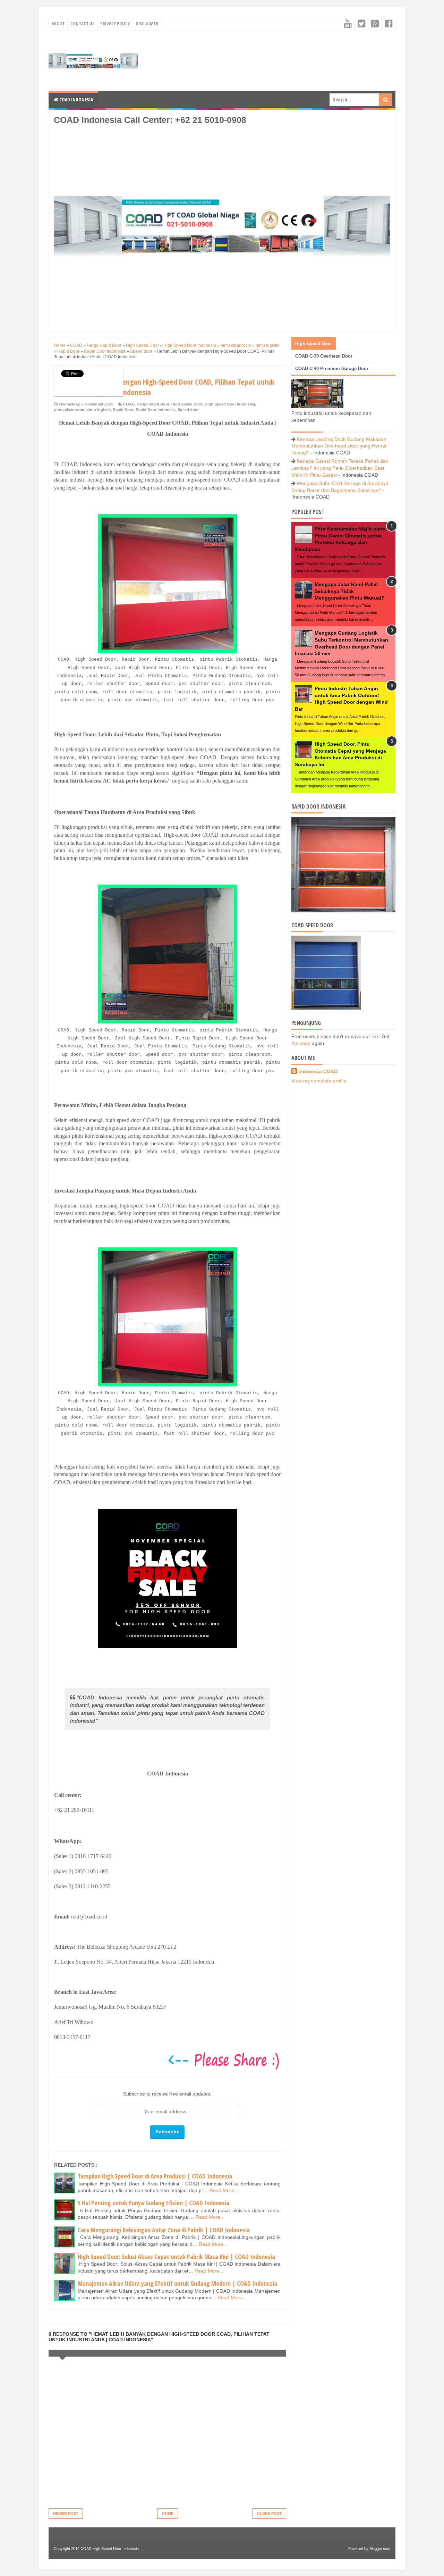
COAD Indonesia (76, 99)
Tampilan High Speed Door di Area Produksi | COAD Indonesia (155, 2176)
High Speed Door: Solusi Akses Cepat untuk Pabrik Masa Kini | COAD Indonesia (176, 2257)
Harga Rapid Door (153, 404)
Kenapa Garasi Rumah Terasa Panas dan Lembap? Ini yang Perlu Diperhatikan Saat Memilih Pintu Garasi (340, 468)
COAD (129, 404)
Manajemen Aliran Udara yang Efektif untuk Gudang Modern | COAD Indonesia (177, 2283)
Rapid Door (123, 410)
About (58, 24)
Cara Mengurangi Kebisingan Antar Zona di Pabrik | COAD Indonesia (164, 2230)
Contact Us (82, 24)
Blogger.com (380, 2549)
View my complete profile (319, 1081)
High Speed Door (187, 404)
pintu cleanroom (69, 410)
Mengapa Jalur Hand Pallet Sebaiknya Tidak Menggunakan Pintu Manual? (349, 591)
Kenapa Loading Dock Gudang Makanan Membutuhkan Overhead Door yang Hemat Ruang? (339, 446)
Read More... (224, 2190)
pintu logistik (99, 410)
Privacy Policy (115, 24)
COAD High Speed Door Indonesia (110, 2549)
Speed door (188, 410)
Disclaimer (147, 24)
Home (168, 2514)
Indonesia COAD (318, 1071)
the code (301, 1043)
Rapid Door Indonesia (156, 410)
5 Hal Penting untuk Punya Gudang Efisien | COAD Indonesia (153, 2203)
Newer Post (66, 2514)
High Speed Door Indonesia (230, 404)
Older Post (269, 2514)
